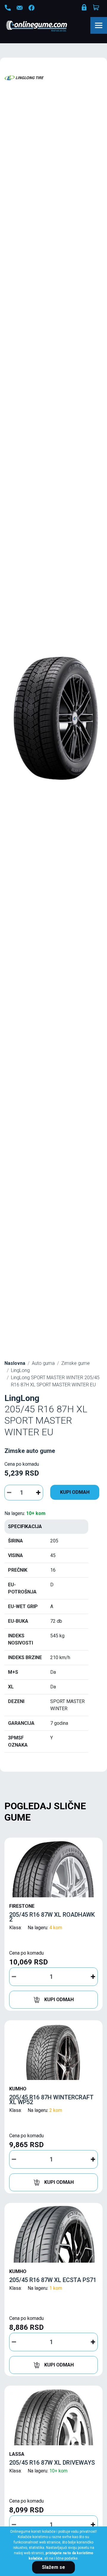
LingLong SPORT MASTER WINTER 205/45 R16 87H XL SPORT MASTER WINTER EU (55, 1381)
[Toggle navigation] (99, 25)
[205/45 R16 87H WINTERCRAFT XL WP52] (53, 2052)
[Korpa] (97, 7)
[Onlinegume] (44, 27)
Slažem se (53, 2567)
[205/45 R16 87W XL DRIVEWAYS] (53, 2417)
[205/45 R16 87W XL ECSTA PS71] (53, 2234)
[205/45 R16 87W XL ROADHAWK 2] (53, 1869)
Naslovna (15, 1363)
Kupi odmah (75, 1492)
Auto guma (43, 1363)
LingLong (20, 1370)
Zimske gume (75, 1363)
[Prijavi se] (85, 9)
